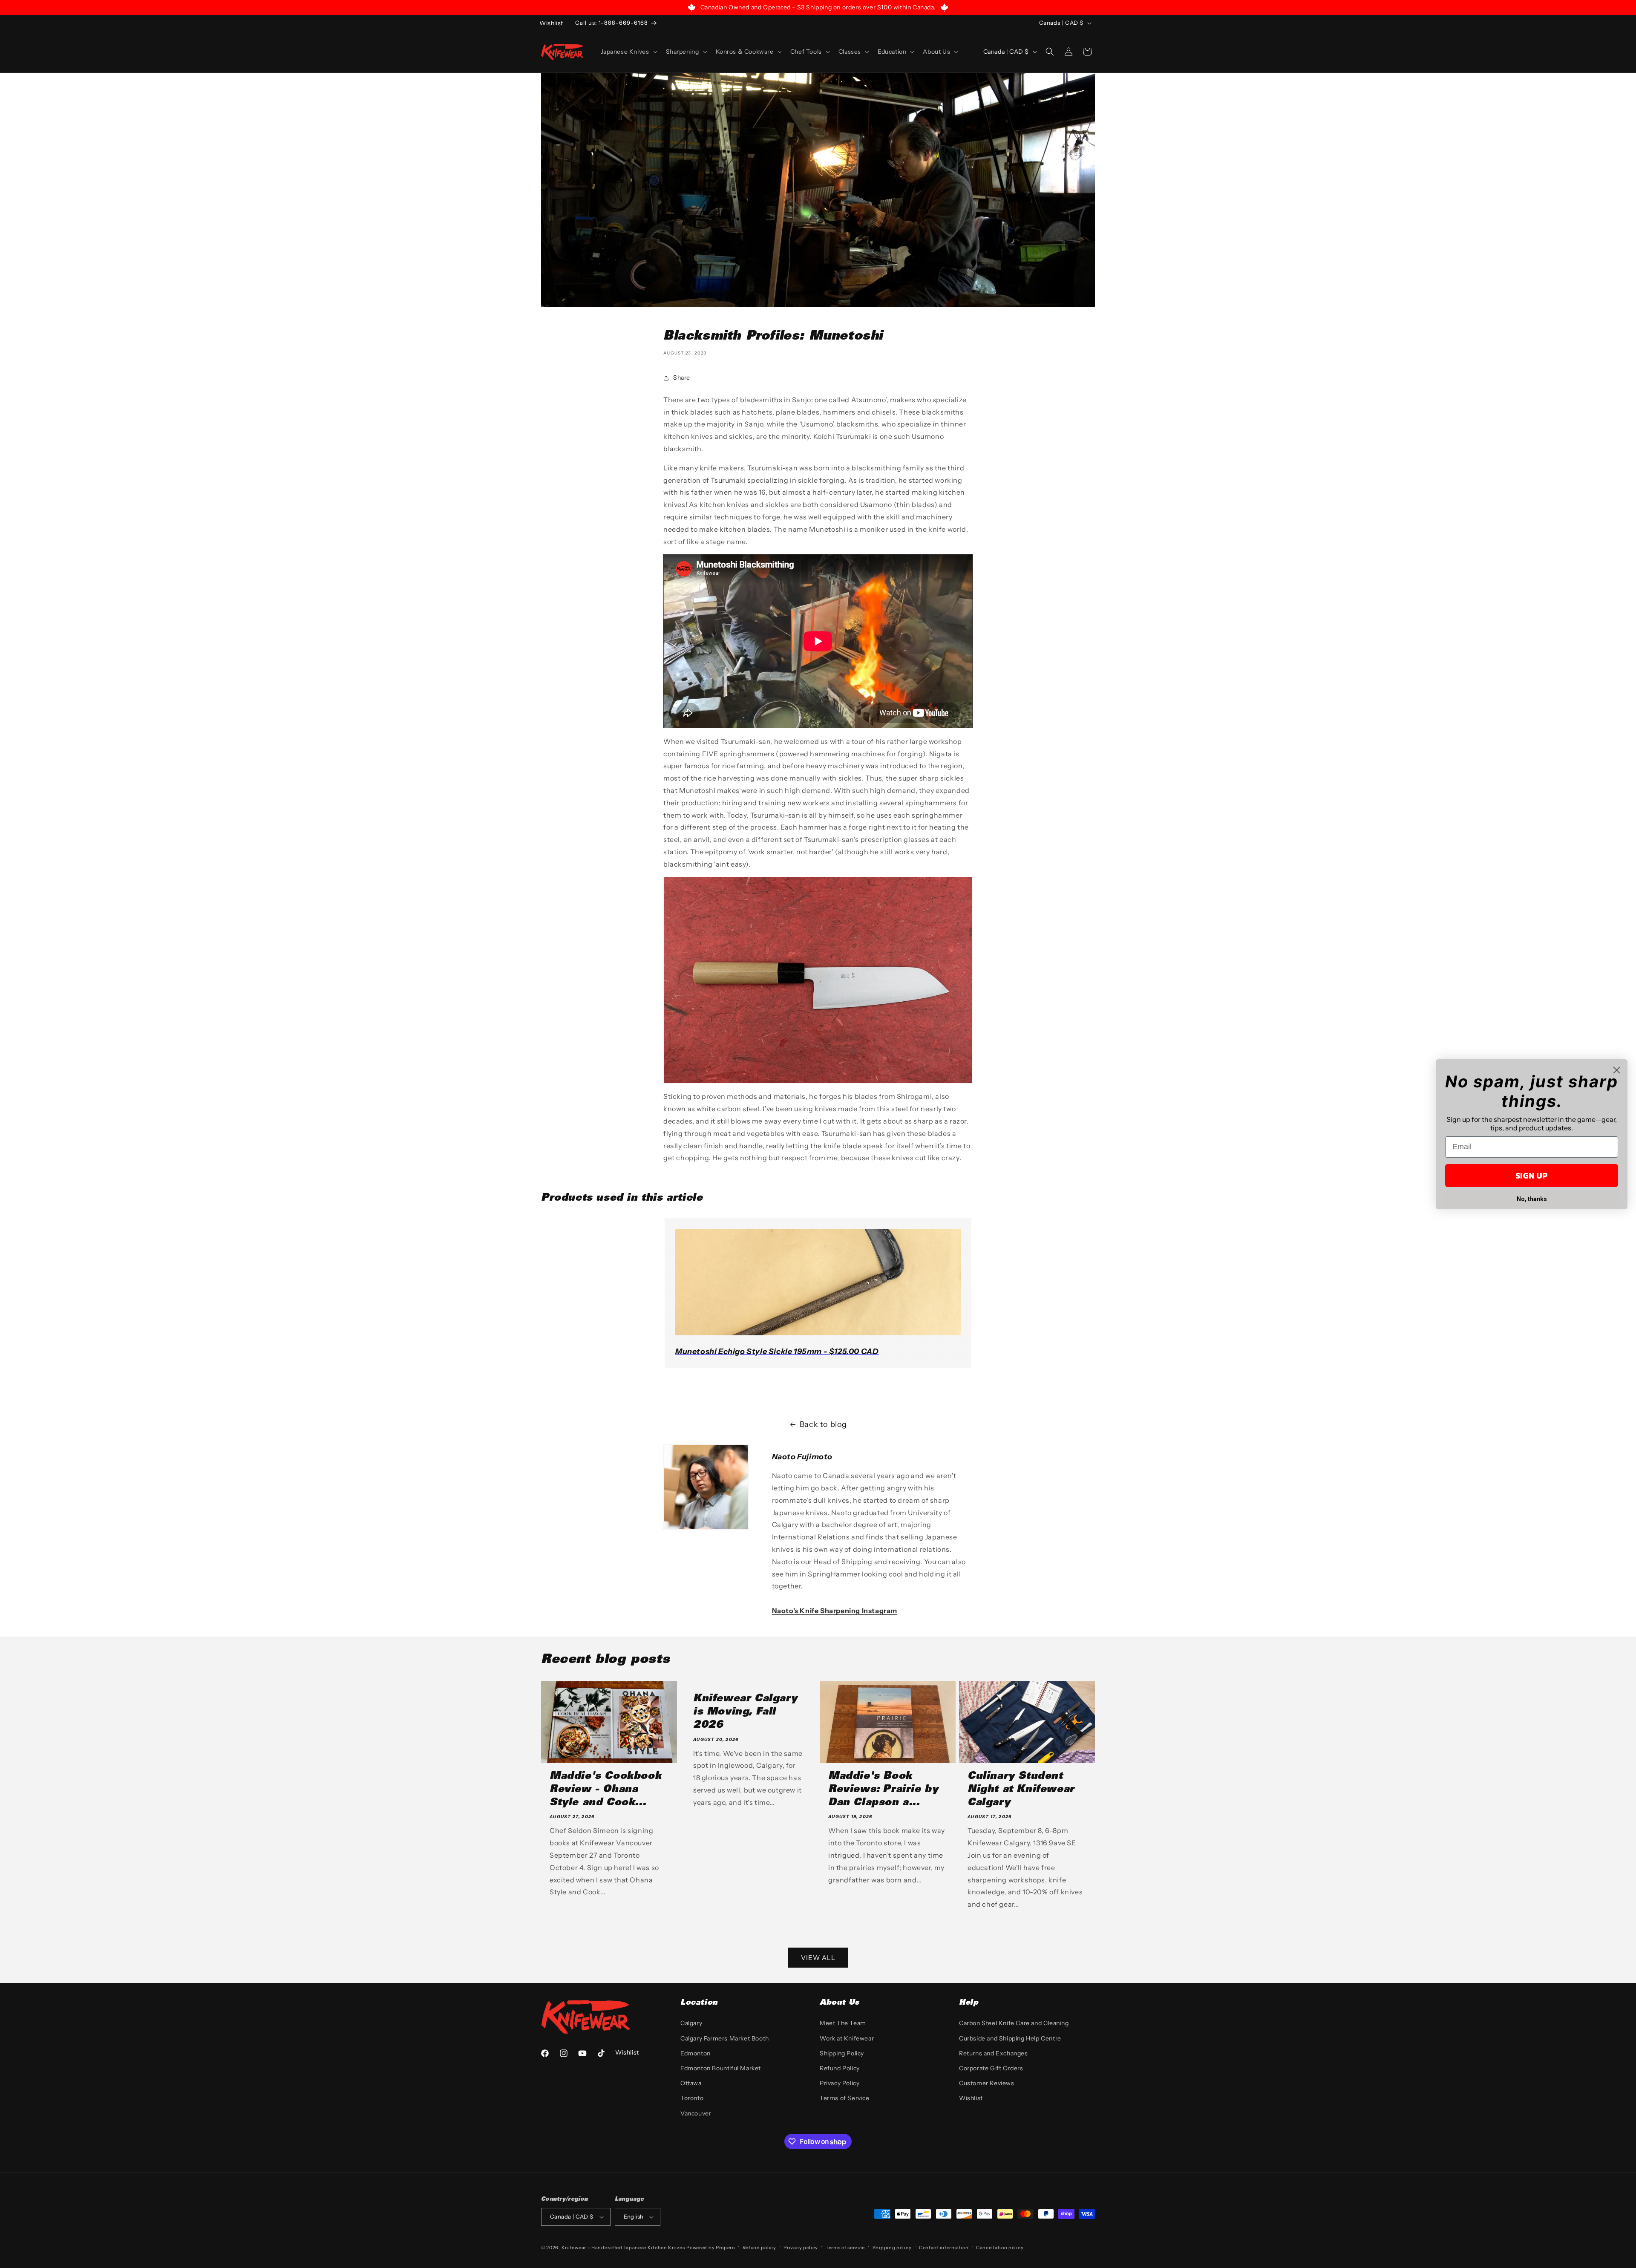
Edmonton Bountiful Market (721, 2068)
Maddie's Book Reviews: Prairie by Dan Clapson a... (883, 1790)
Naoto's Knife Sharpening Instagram (835, 1611)
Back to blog (823, 1424)
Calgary (691, 2023)
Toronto (692, 2098)
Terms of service (845, 2248)
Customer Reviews (987, 2083)
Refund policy (759, 2248)
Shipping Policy (842, 2053)
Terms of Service (845, 2098)
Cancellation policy (1000, 2248)
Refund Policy (840, 2068)
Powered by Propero (711, 2248)
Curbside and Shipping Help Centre (1010, 2038)
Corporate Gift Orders (991, 2068)
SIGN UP (1532, 1176)
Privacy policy (801, 2248)
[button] (628, 52)
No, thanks (1532, 1199)
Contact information (944, 2248)
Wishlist (971, 2098)
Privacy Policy (840, 2083)
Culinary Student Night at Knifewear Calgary (1021, 1790)
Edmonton (696, 2053)
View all (818, 1958)
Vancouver (696, 2113)
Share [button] (682, 378)
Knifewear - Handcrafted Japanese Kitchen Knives (623, 2248)
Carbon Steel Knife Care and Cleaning (1014, 2023)
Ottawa (691, 2083)
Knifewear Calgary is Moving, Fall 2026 (745, 1712)
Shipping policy (892, 2248)
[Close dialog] (1617, 1070)
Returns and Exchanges (994, 2053)
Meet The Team (843, 2023)
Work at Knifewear (847, 2038)
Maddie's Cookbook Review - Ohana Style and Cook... (605, 1790)
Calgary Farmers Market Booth (725, 2038)
